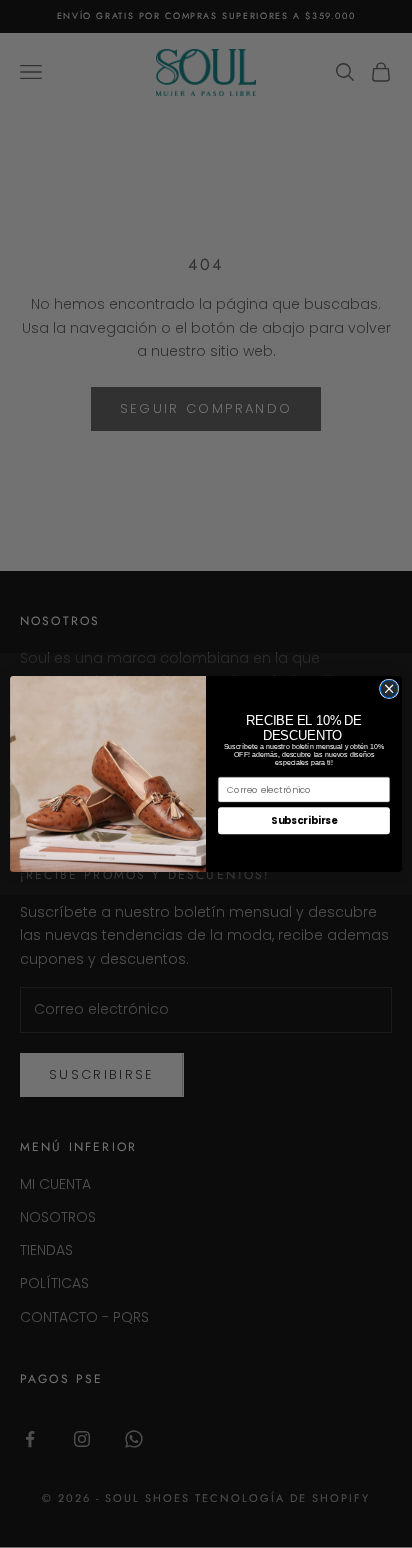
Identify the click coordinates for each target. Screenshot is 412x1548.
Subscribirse (304, 821)
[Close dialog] (389, 689)
